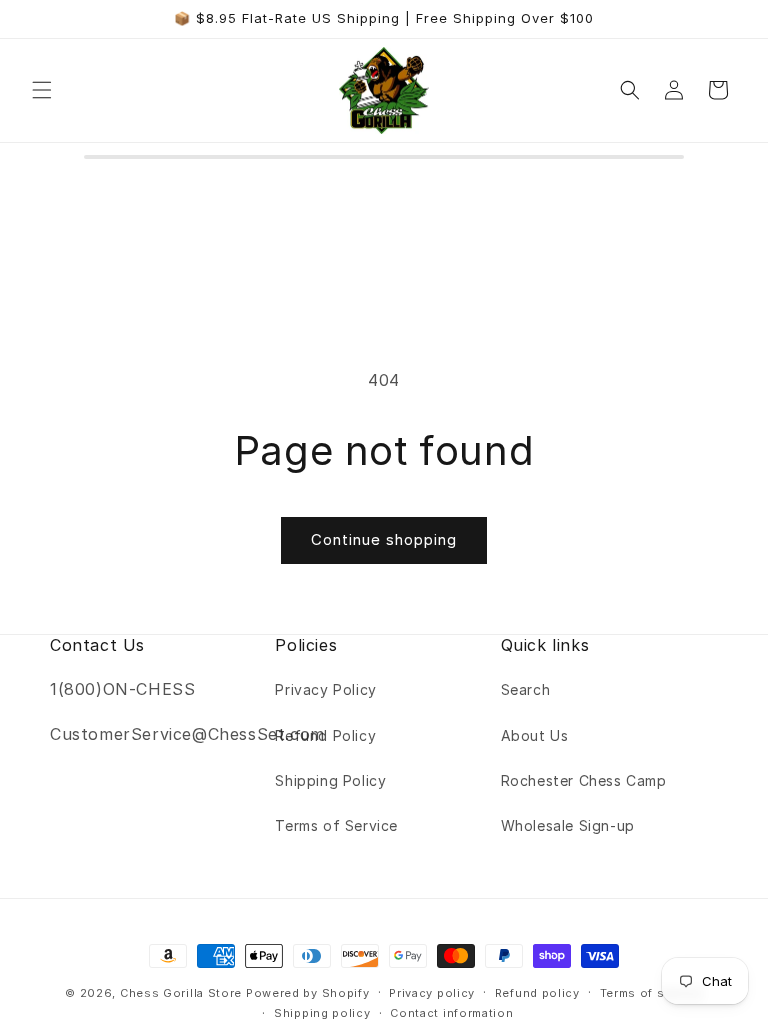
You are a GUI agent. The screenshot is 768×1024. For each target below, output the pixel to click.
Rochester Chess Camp (584, 780)
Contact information (451, 1013)
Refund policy (537, 993)
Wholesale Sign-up (568, 825)
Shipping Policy (330, 780)
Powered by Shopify (308, 993)
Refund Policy (325, 735)
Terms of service (651, 993)
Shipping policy (322, 1013)
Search (526, 689)
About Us (535, 735)
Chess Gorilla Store (181, 993)
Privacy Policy (325, 689)
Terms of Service (336, 825)
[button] (42, 90)
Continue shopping (384, 539)
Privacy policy (432, 993)
